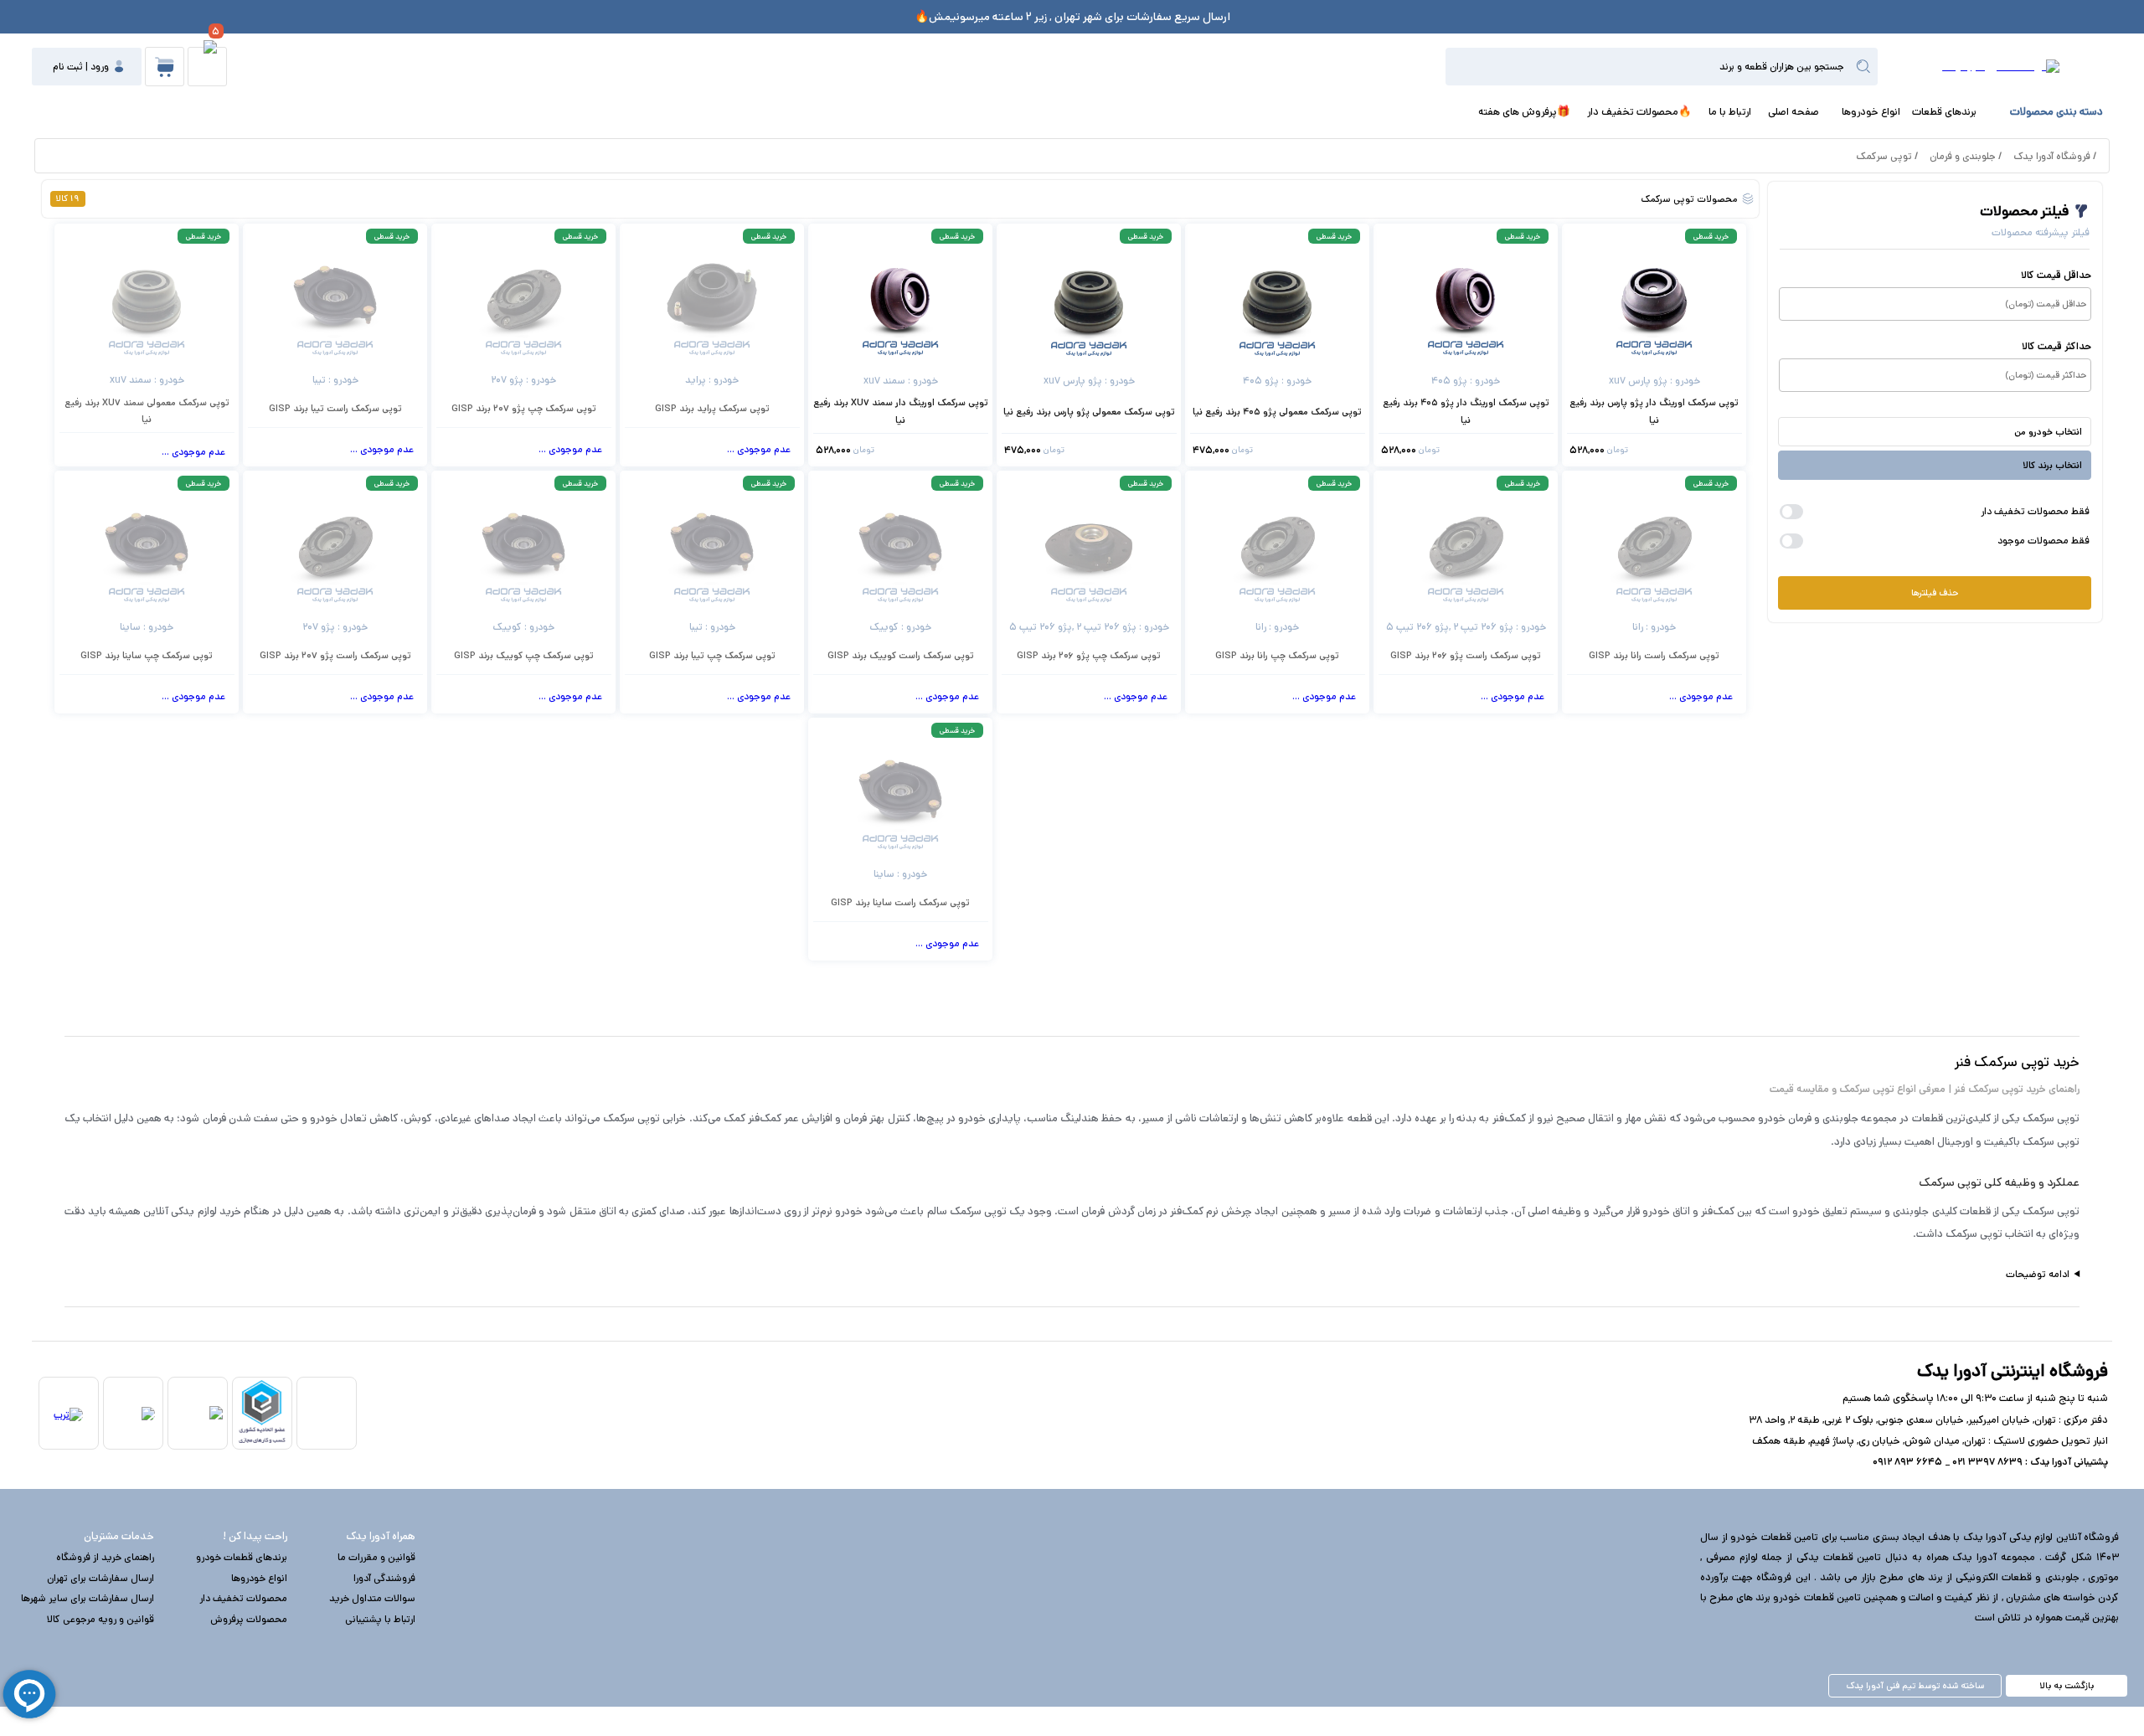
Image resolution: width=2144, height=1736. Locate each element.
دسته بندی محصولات (2056, 112)
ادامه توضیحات (2038, 1274)
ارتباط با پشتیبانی (380, 1619)
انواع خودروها (1871, 111)
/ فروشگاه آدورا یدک (2055, 156)
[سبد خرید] (165, 67)
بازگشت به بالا (2067, 1686)
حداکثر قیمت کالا (2056, 346)
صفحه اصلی (1794, 111)
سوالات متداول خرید (372, 1598)
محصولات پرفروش (249, 1619)
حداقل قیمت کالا (2056, 275)
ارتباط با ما (1730, 111)
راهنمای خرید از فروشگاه (105, 1557)
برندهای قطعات (1944, 111)
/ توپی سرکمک (1887, 156)
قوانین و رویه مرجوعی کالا (100, 1619)
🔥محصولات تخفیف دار (1639, 111)
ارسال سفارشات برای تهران (100, 1578)
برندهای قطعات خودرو (242, 1557)
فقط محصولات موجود (2043, 541)
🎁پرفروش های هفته (1524, 111)
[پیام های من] (207, 67)
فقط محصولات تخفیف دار (2035, 511)
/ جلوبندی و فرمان (1966, 156)
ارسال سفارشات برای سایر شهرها (88, 1598)
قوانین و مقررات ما (376, 1557)
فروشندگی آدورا (384, 1578)
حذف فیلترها (1935, 593)
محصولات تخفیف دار (243, 1598)
